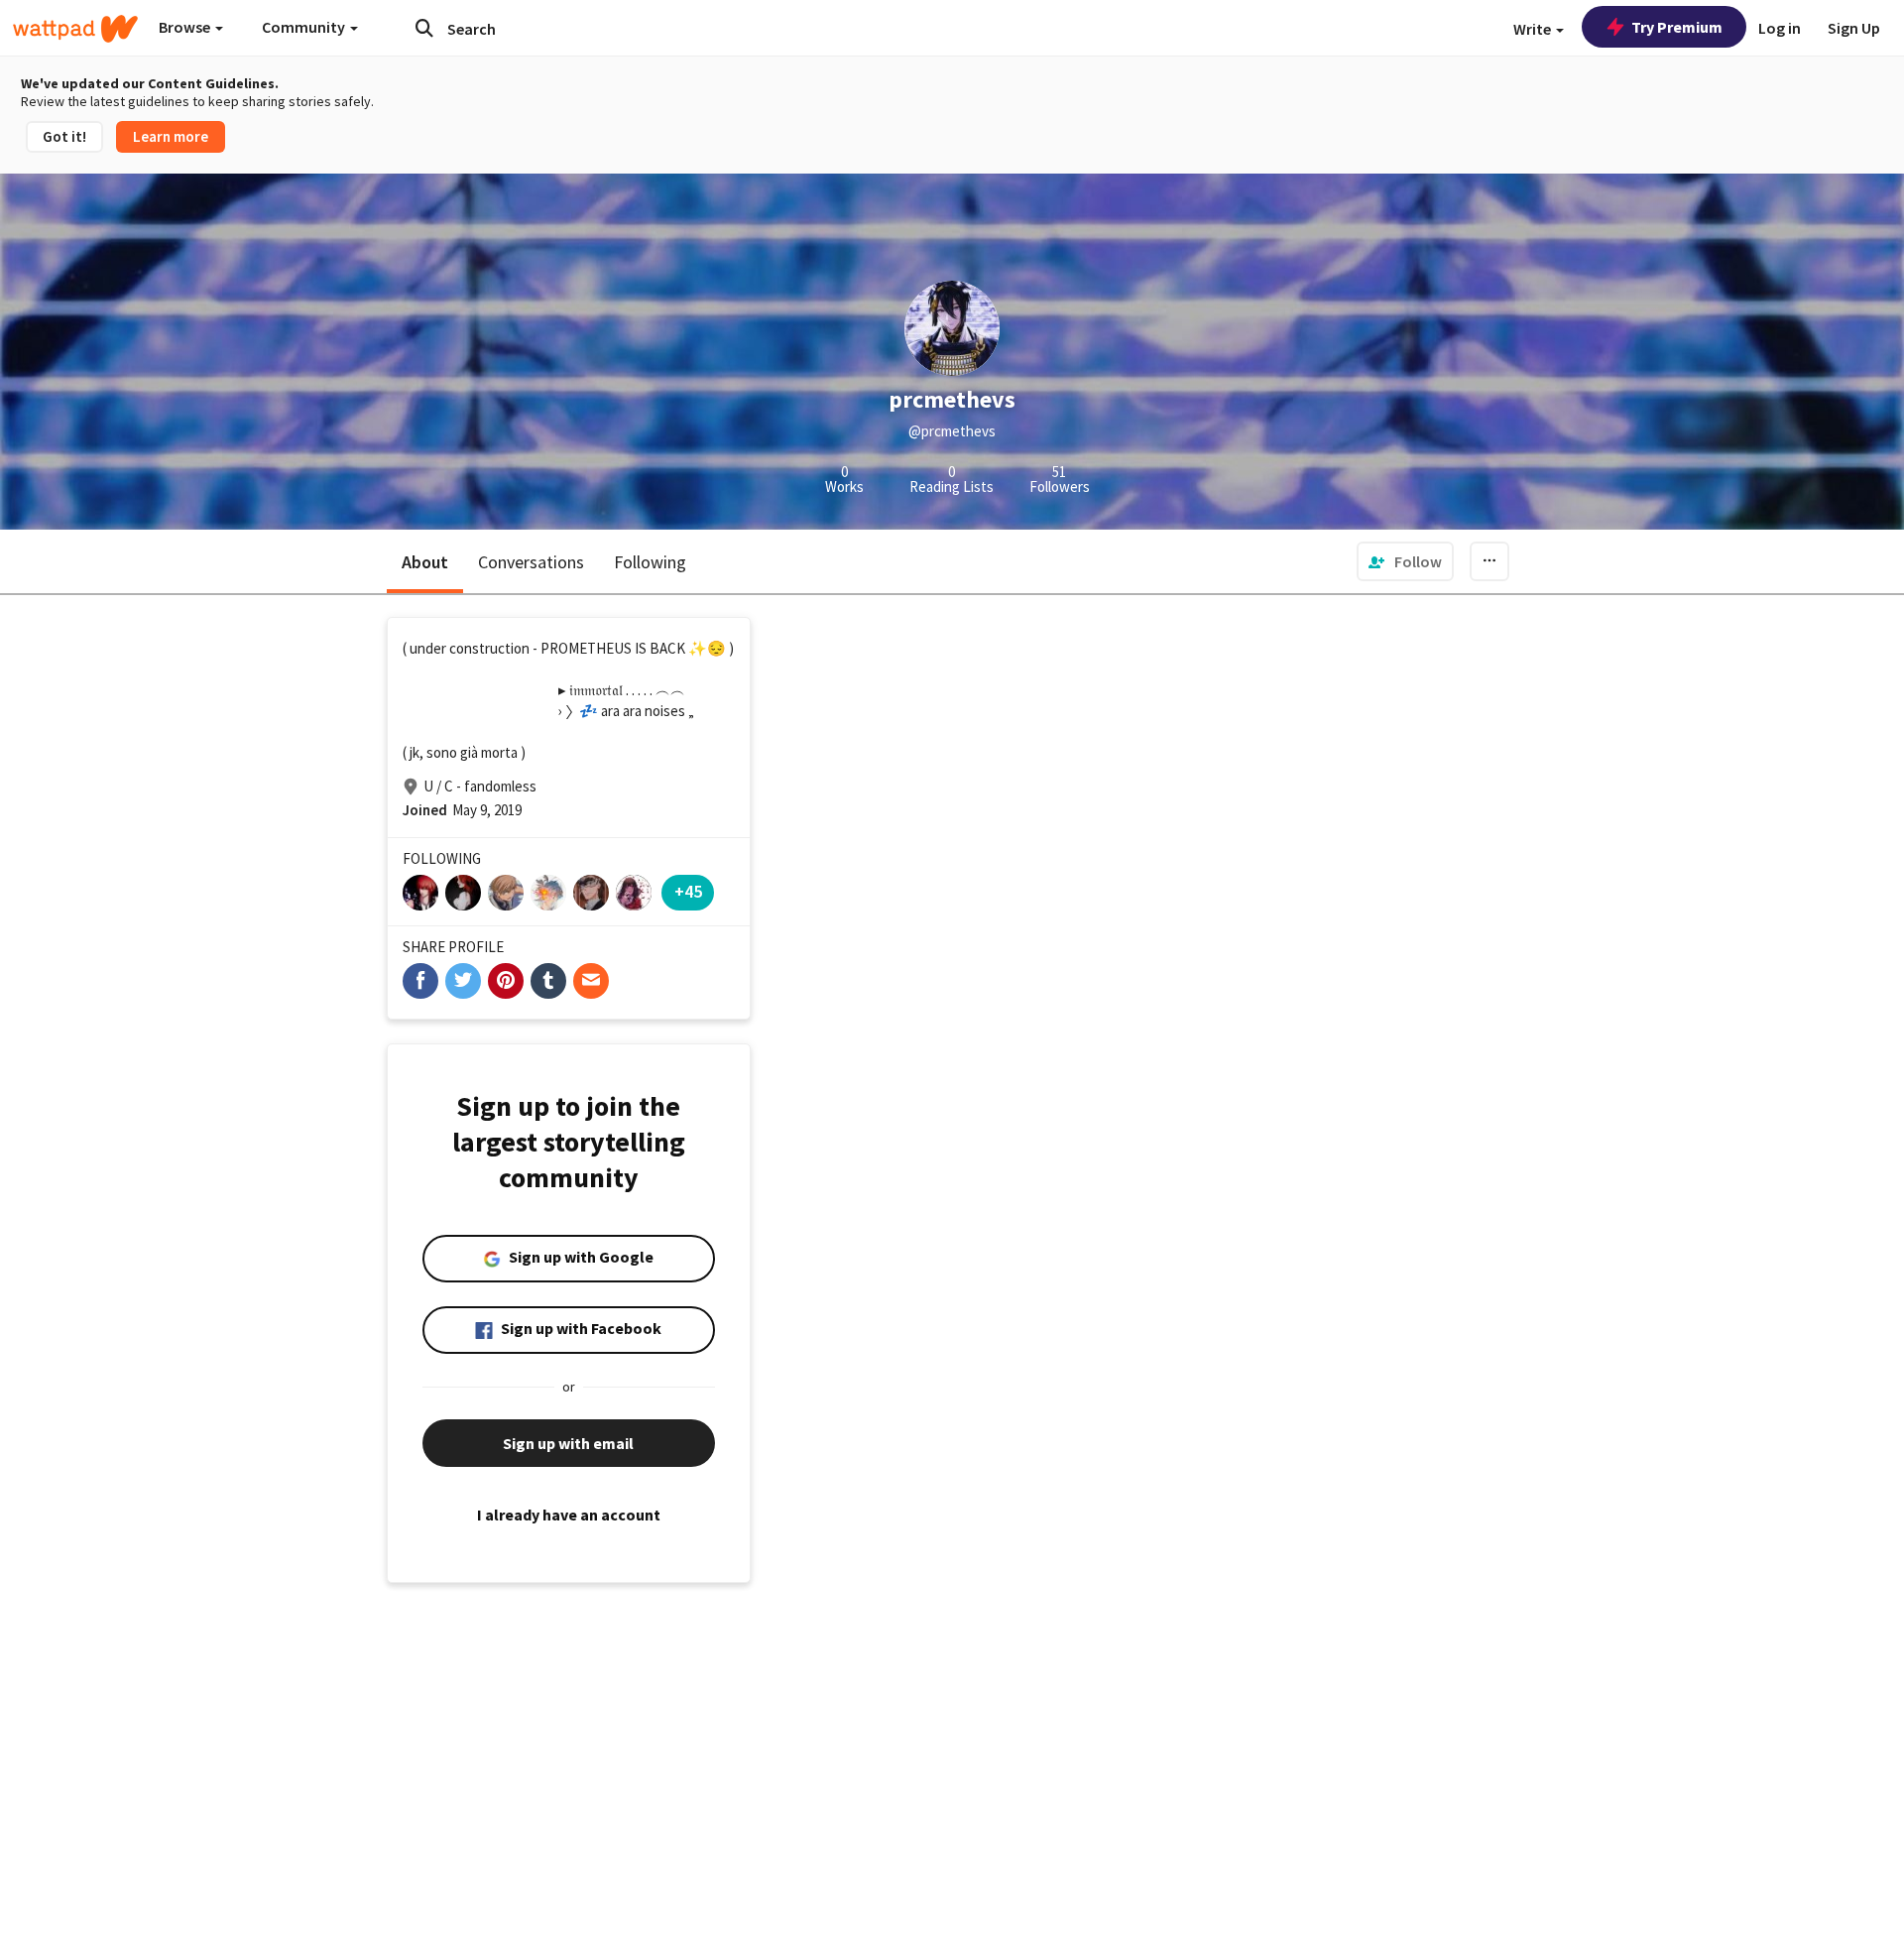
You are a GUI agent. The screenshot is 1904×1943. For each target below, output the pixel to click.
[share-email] (591, 981)
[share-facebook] (420, 981)
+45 (688, 891)
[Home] (75, 29)
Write (1534, 29)
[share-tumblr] (548, 981)
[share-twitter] (463, 981)
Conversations (531, 562)
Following (650, 562)
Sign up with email (568, 1443)
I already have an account (569, 1515)
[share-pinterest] (506, 981)
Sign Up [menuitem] (1854, 28)
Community (305, 27)
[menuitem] (1405, 561)
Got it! (64, 136)
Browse (186, 27)
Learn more (171, 136)
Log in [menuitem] (1780, 28)
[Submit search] (424, 28)
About (425, 562)
